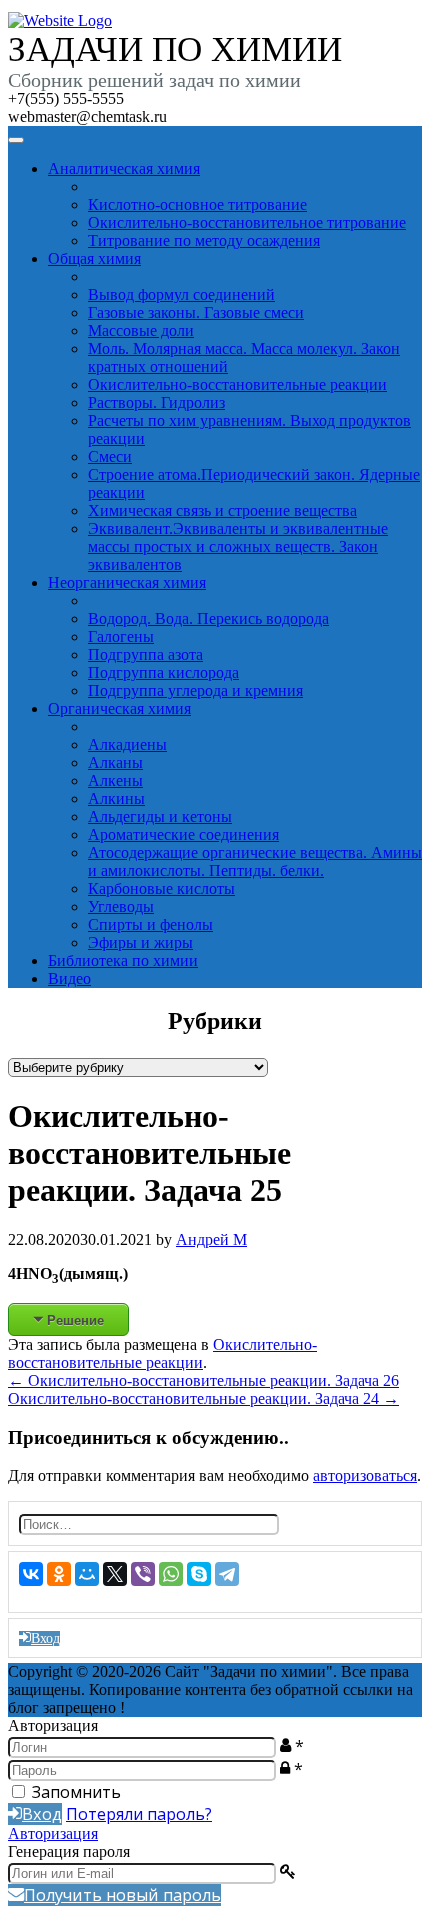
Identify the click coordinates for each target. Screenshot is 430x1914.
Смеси (110, 456)
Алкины (116, 798)
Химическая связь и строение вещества (222, 510)
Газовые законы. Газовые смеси (196, 312)
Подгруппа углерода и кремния (195, 690)
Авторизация (53, 1833)
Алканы (115, 762)
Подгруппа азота (145, 654)
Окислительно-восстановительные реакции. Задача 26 (203, 1380)
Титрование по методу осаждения (204, 240)
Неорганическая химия (127, 582)
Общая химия (94, 258)
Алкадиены (127, 744)
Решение (75, 1319)
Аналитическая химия (124, 168)
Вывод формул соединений (181, 294)
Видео (69, 978)
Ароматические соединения (183, 834)
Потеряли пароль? (139, 1814)
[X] (115, 1574)
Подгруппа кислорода (163, 672)
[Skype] (199, 1574)
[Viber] (143, 1574)
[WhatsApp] (171, 1574)
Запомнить (76, 1792)
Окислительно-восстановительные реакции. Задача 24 (203, 1398)
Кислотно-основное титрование (197, 204)
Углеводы (121, 906)
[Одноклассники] (59, 1574)
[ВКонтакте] (31, 1574)
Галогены (121, 636)
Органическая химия (119, 708)
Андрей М (211, 1239)
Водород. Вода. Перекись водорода (208, 618)
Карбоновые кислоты (161, 888)
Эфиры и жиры (140, 942)
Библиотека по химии (123, 960)
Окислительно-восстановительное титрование (247, 222)
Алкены (115, 780)
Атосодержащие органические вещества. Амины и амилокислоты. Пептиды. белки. (255, 861)
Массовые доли (141, 330)
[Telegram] (227, 1574)
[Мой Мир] (87, 1574)
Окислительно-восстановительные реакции (237, 384)
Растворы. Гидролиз (156, 402)
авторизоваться (365, 1475)
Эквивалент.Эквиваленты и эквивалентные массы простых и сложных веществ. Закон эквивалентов (238, 546)
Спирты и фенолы (150, 924)
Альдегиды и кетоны (160, 816)
